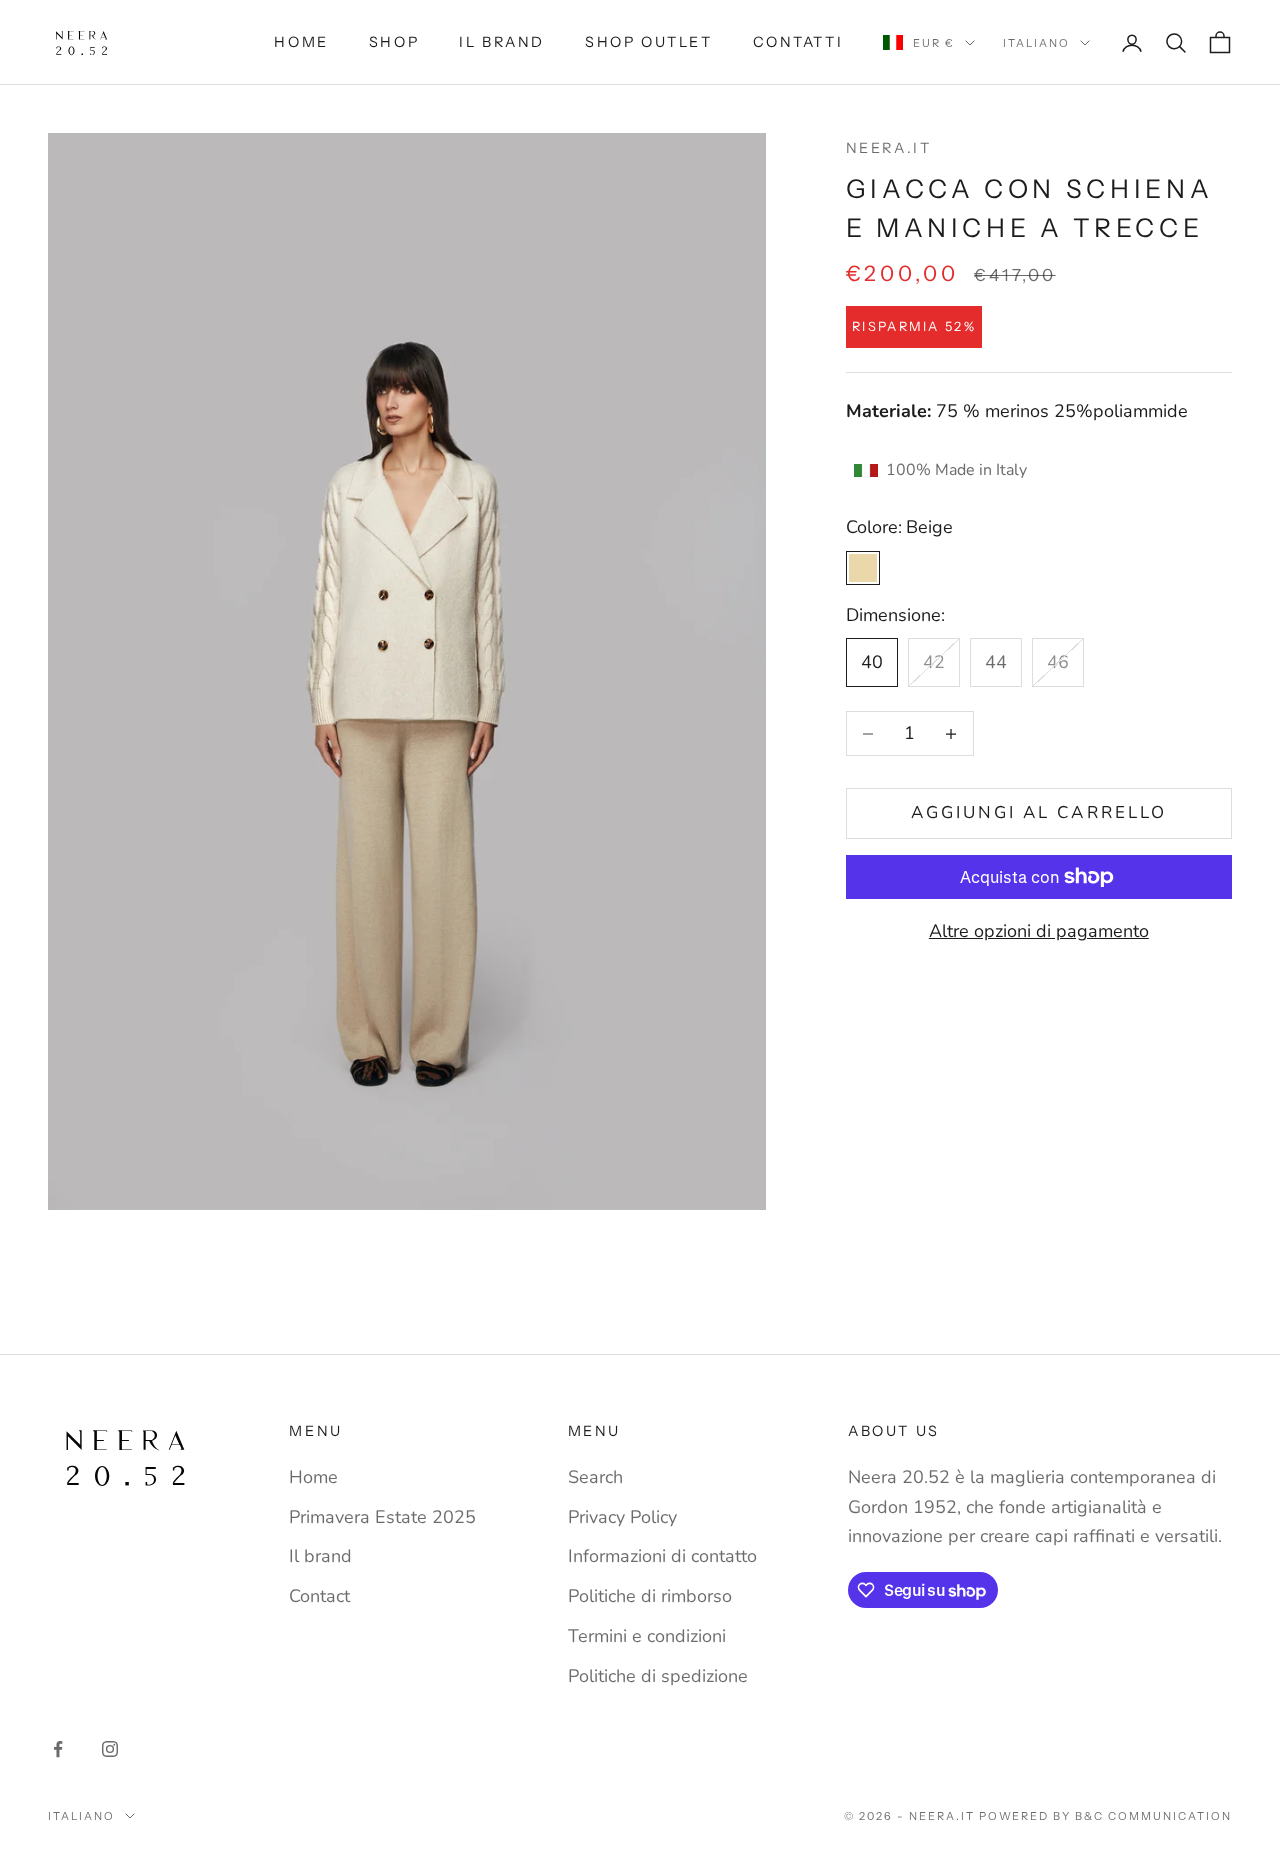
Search (595, 1477)
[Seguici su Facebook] (58, 1749)
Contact (319, 1596)
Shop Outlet (649, 42)
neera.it (889, 148)
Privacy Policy (622, 1517)
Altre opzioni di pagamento (1039, 931)
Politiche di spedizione (658, 1676)
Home (301, 42)
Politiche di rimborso (650, 1596)
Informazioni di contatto (662, 1556)
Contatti (798, 42)
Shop (394, 42)
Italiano (1036, 43)
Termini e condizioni (647, 1636)
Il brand (502, 42)
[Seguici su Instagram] (110, 1749)
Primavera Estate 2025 (382, 1517)
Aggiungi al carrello (1039, 813)
